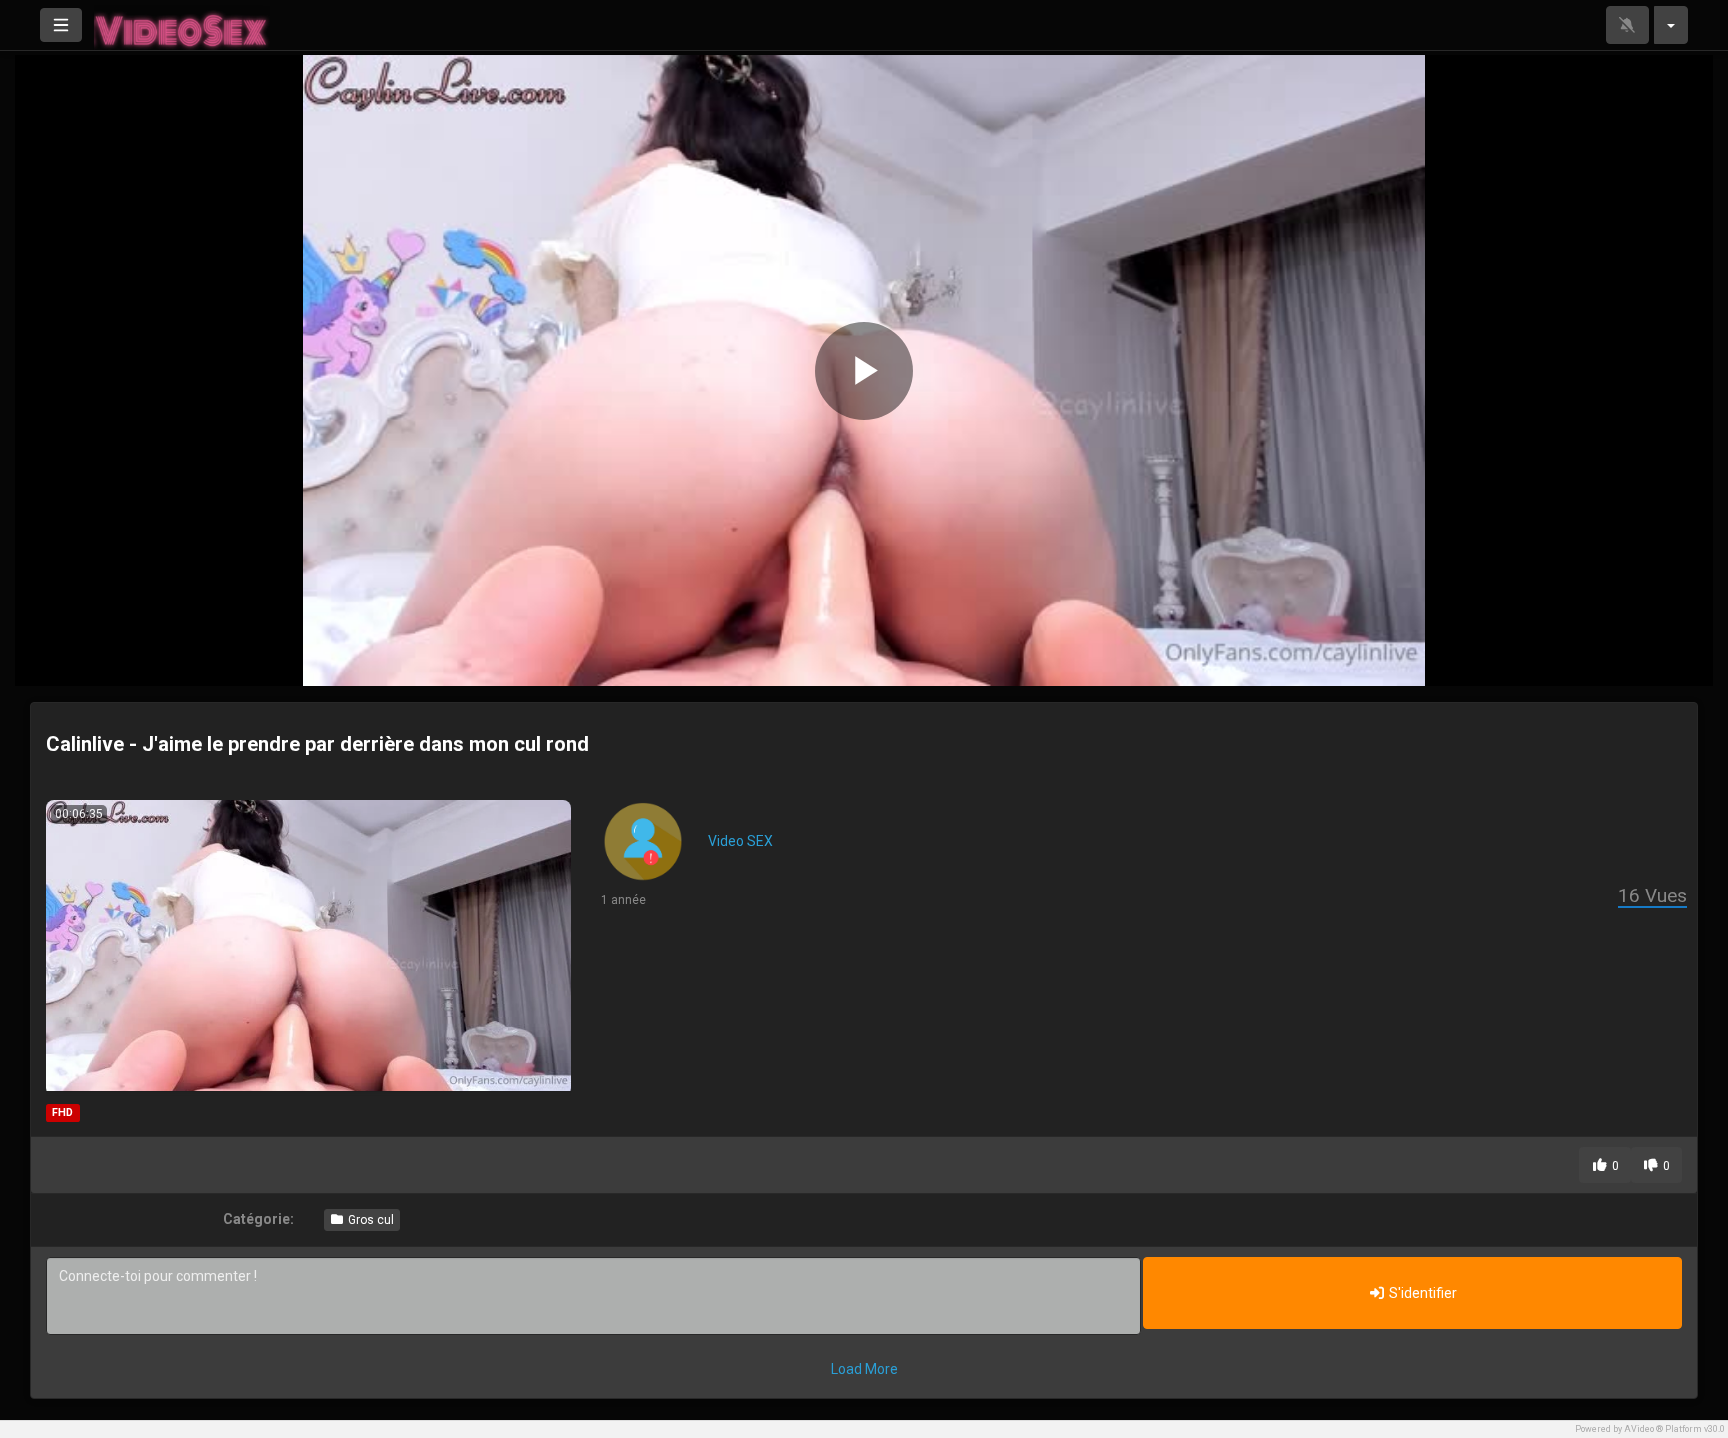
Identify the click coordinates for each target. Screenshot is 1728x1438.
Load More (864, 1369)
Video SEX (740, 841)
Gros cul (369, 1220)
